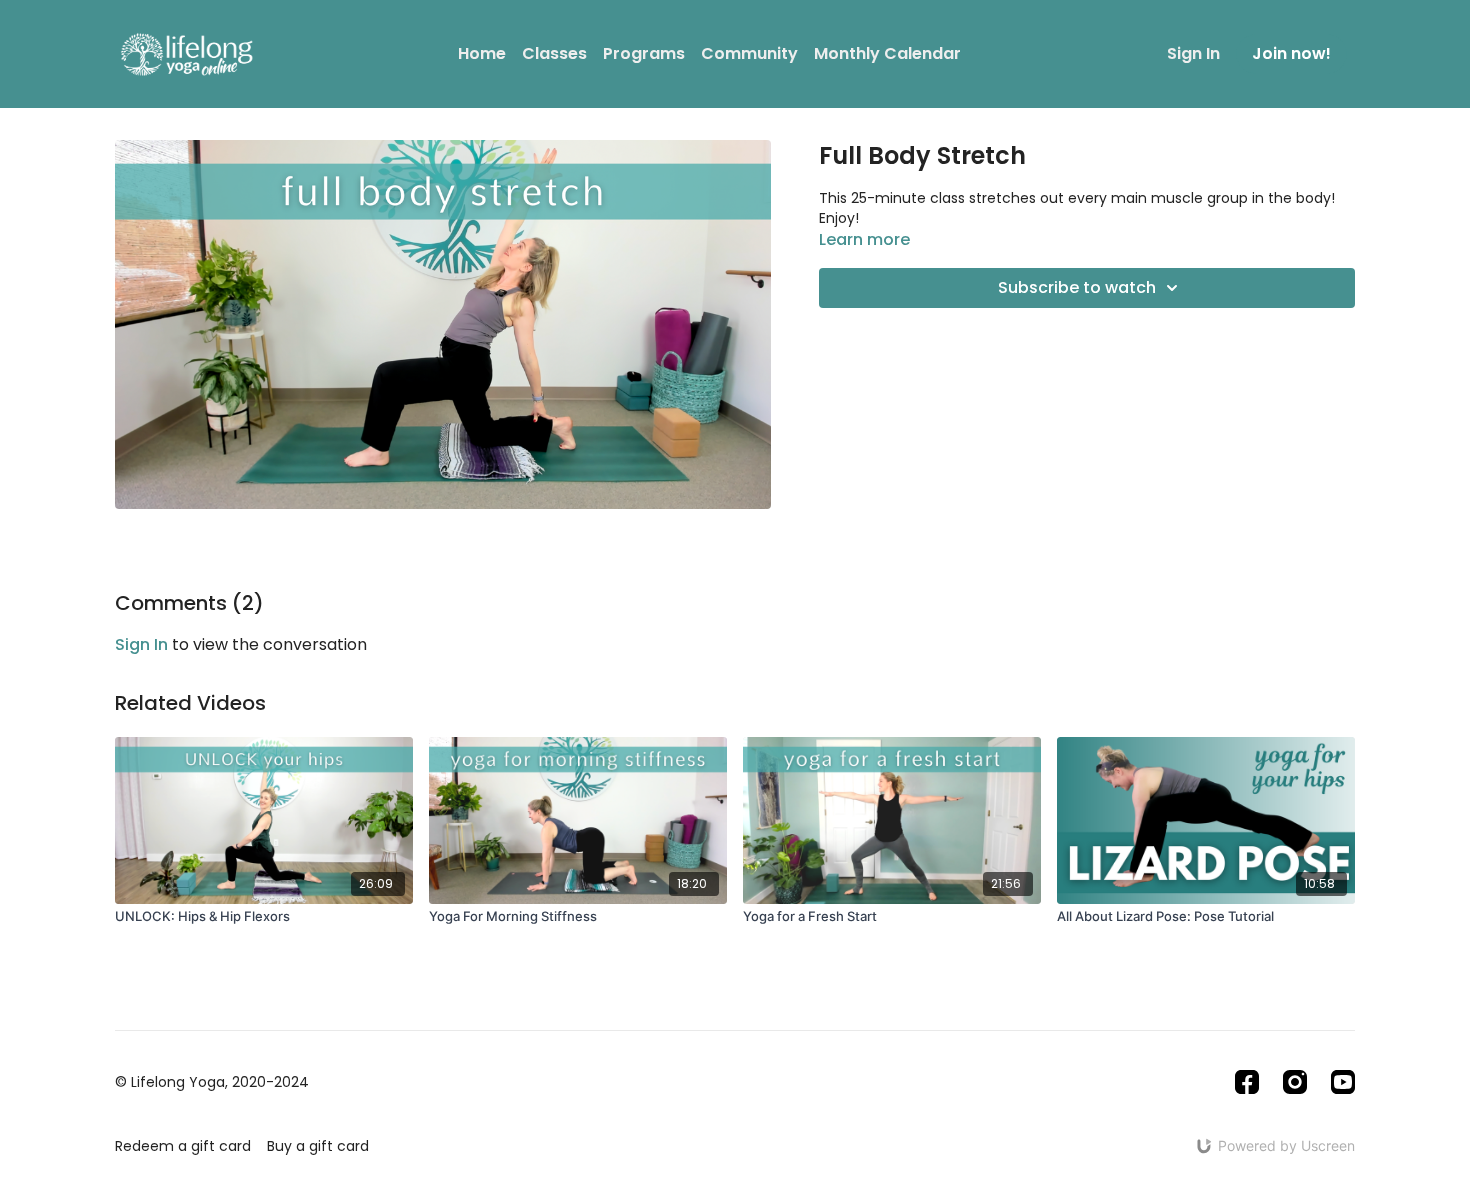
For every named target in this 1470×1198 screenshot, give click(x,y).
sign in (141, 644)
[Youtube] (1343, 1082)
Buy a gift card (318, 1146)
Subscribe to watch (1077, 287)
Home (482, 53)
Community (749, 53)
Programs (644, 53)
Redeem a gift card (183, 1146)
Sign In (1193, 53)
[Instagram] (1295, 1082)
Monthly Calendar (887, 53)
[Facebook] (1247, 1082)
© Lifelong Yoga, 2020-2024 (212, 1082)
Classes (554, 53)
